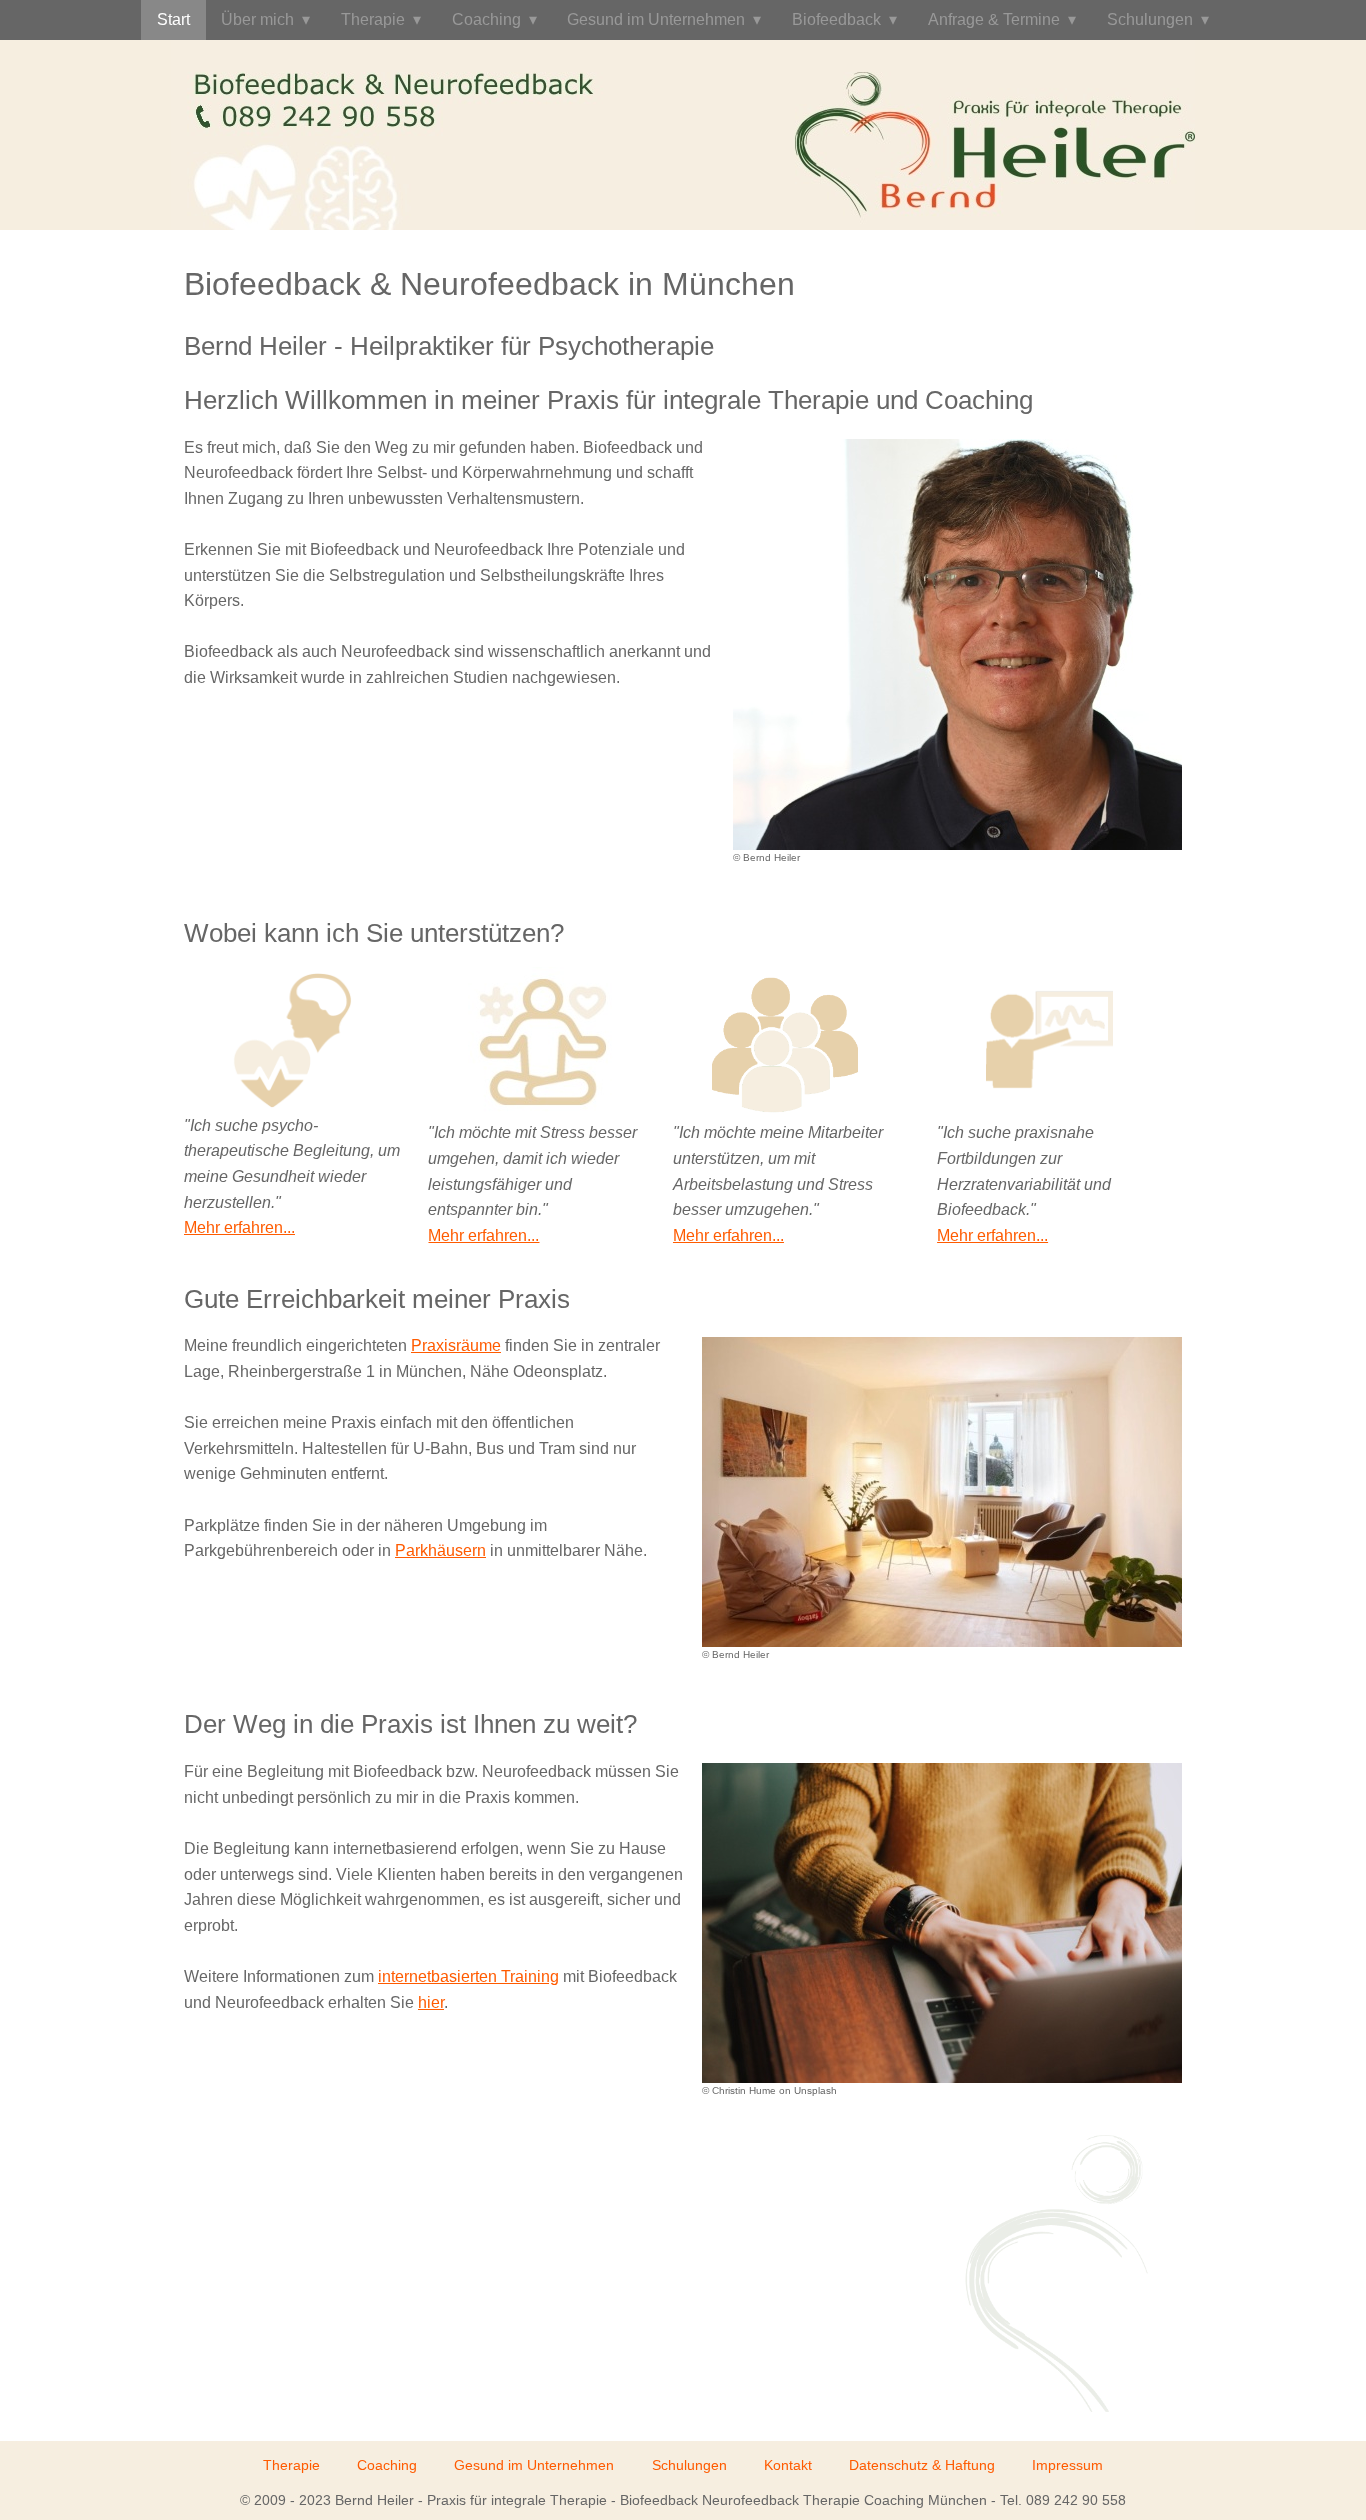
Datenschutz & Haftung (922, 2465)
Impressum (1067, 2465)
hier (431, 2002)
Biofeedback (836, 19)
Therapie (373, 19)
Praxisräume (456, 1345)
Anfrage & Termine (994, 19)
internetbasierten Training (468, 1976)
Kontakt (788, 2465)
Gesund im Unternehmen (656, 19)
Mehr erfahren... (239, 1227)
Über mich (257, 19)
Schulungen (1150, 19)
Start (173, 19)
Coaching (486, 19)
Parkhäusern (440, 1550)
